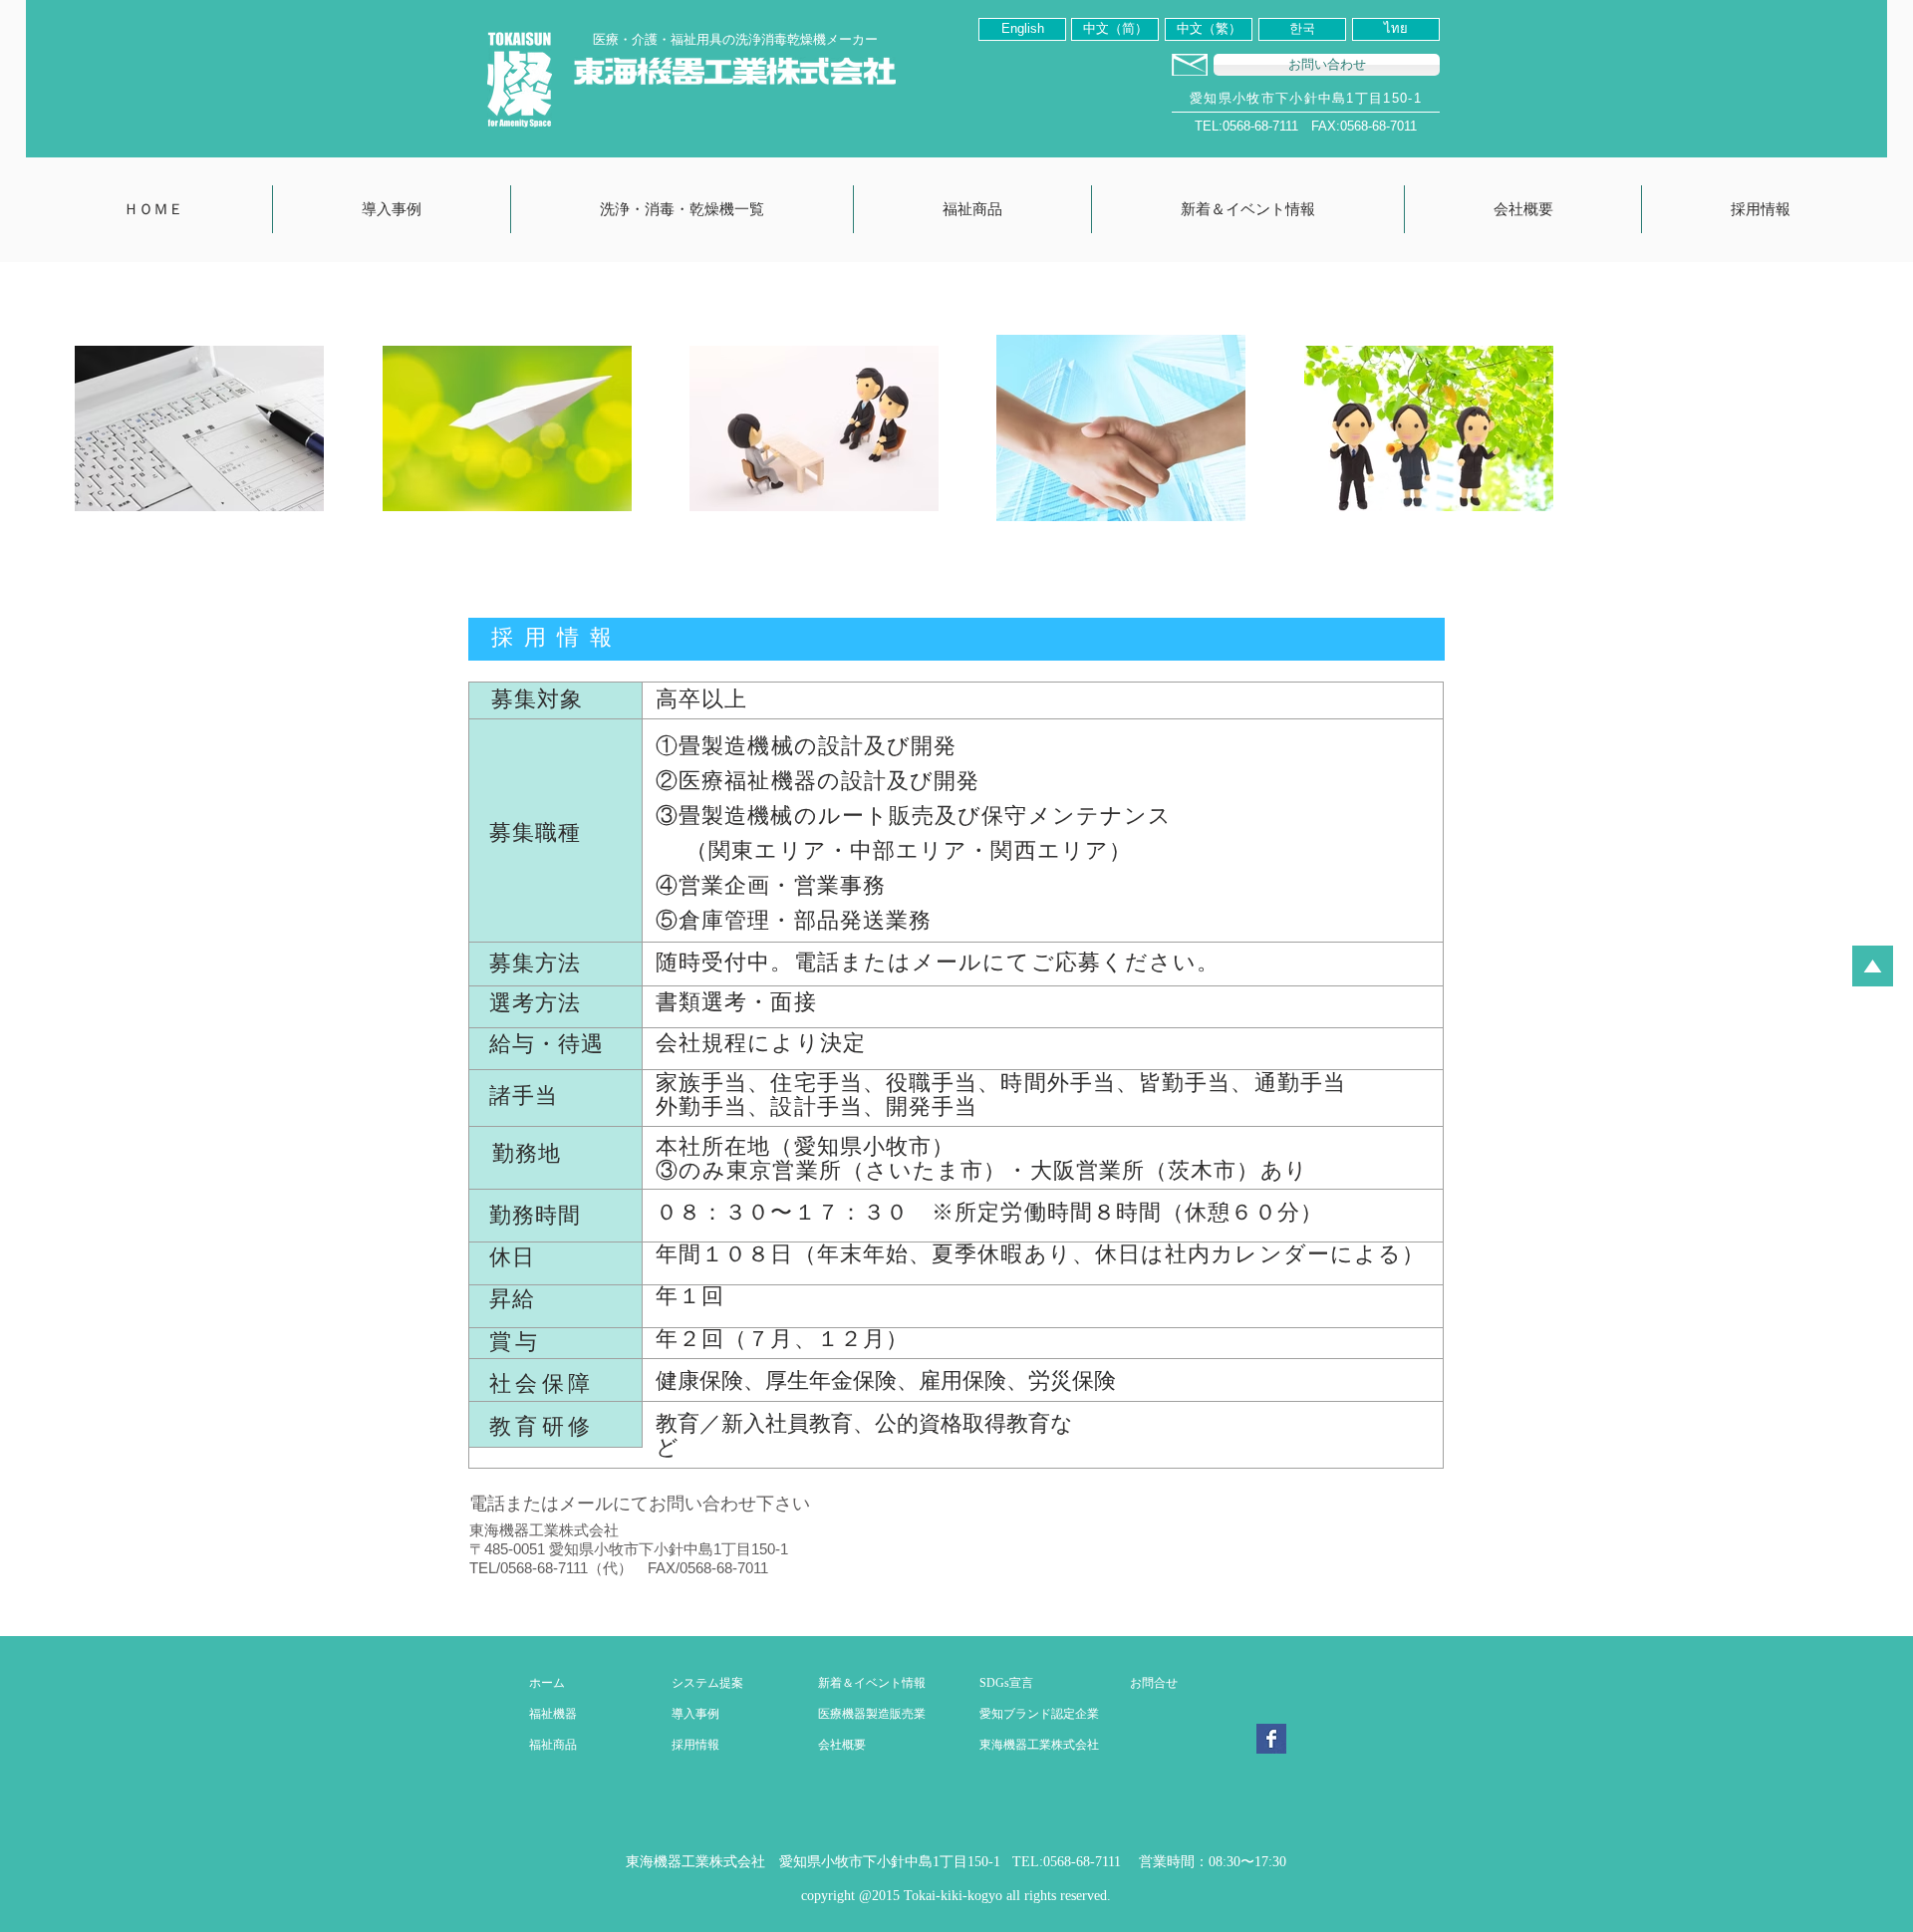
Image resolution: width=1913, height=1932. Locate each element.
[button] (391, 209)
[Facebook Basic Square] (1271, 1739)
